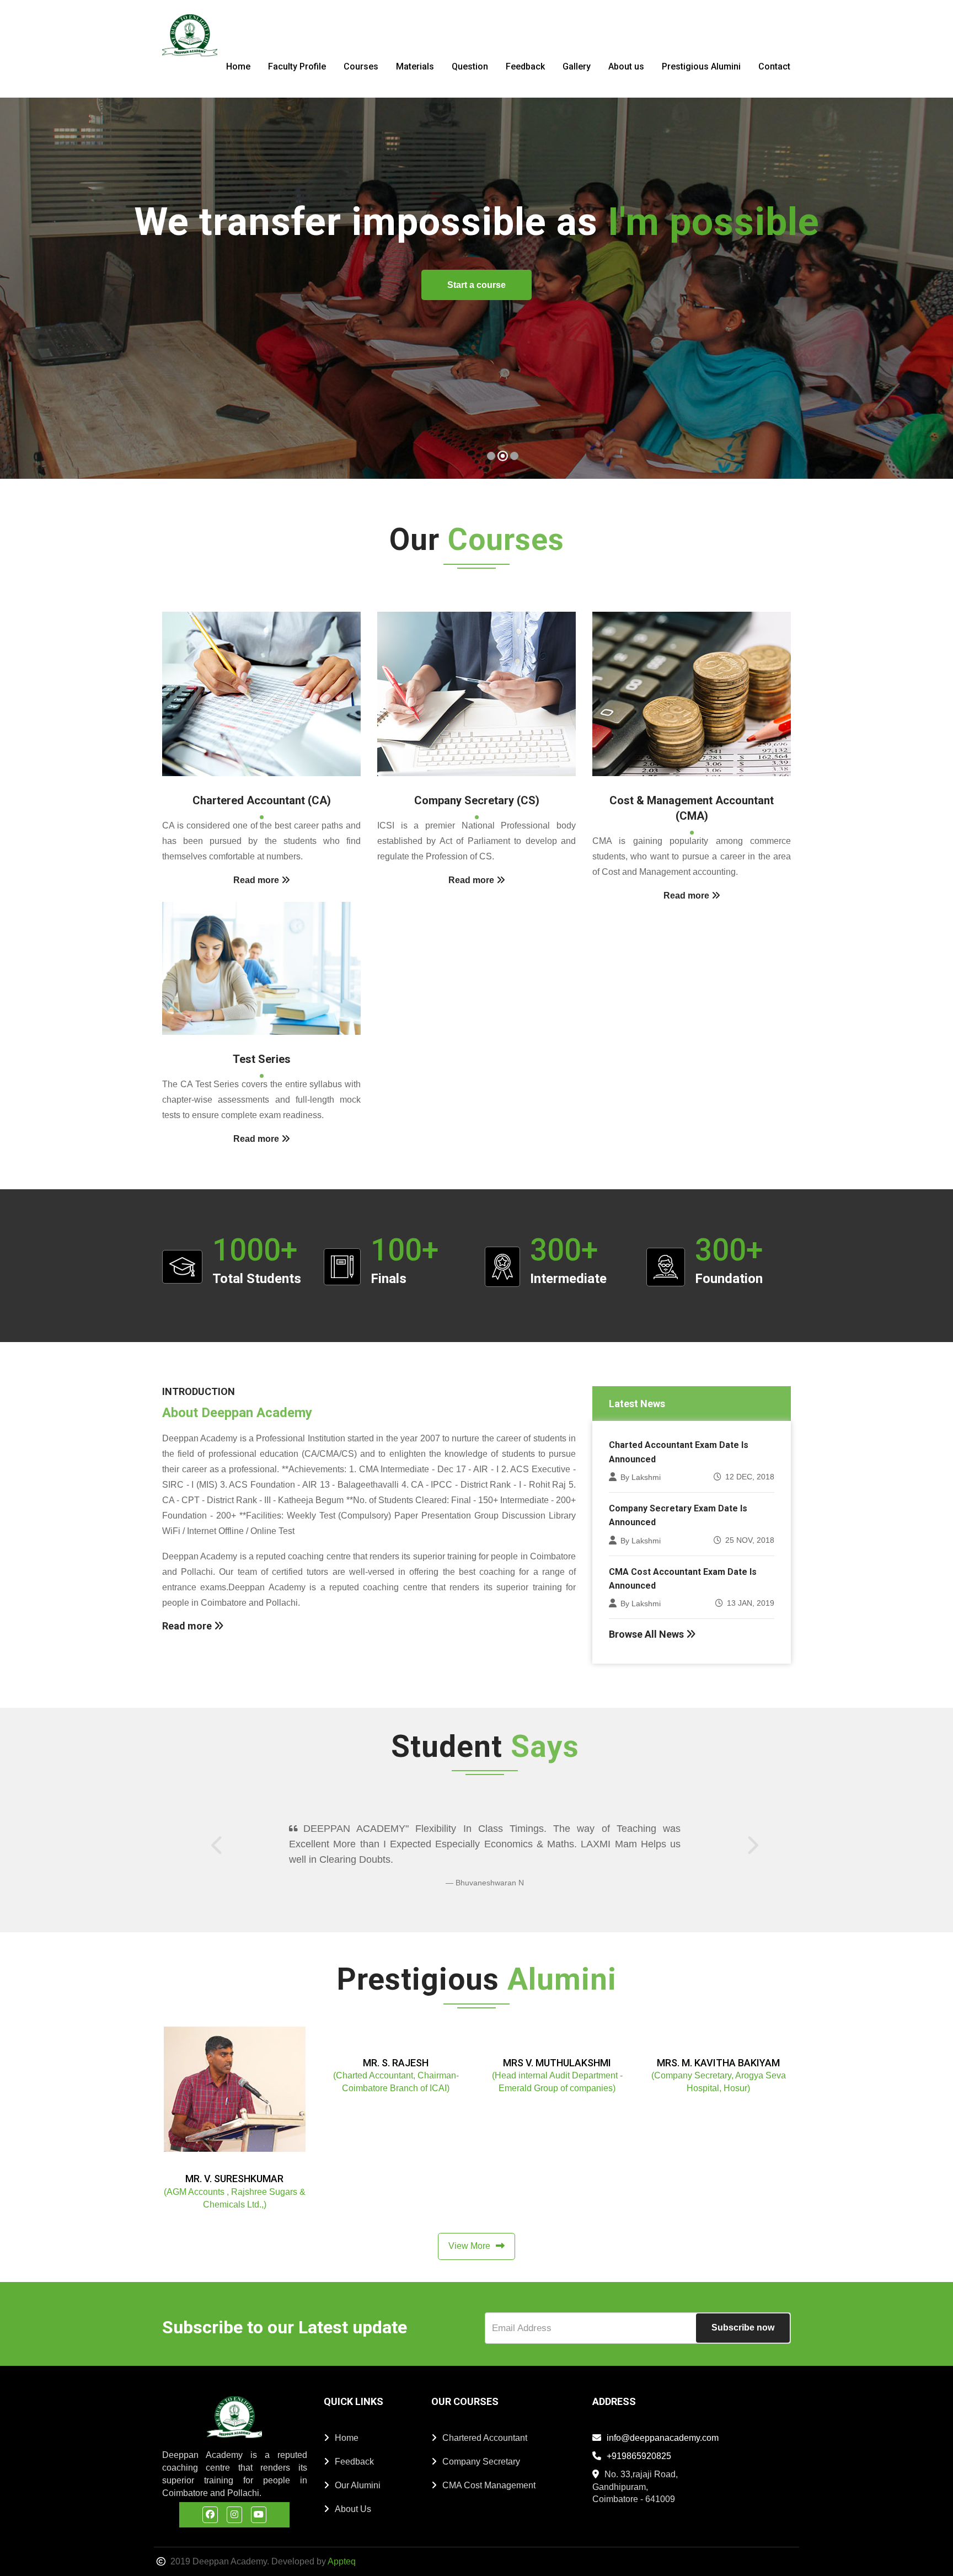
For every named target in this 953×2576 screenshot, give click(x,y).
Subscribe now (743, 2312)
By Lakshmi (641, 1477)
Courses (361, 66)
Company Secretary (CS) (477, 800)
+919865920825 (639, 2441)
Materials (415, 66)
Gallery (577, 66)
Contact (774, 66)
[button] (22, 289)
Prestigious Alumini (701, 66)
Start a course (851, 348)
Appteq (342, 2546)
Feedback (525, 66)
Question (470, 66)
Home (238, 66)
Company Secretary (481, 2446)
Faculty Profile (297, 66)
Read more (188, 1626)
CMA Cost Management (489, 2470)
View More (469, 2230)
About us (626, 66)
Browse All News (647, 1634)
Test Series (262, 1059)
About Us (353, 2494)
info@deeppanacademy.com (663, 2422)
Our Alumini (358, 2470)
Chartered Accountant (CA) (262, 800)
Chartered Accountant (485, 2422)
